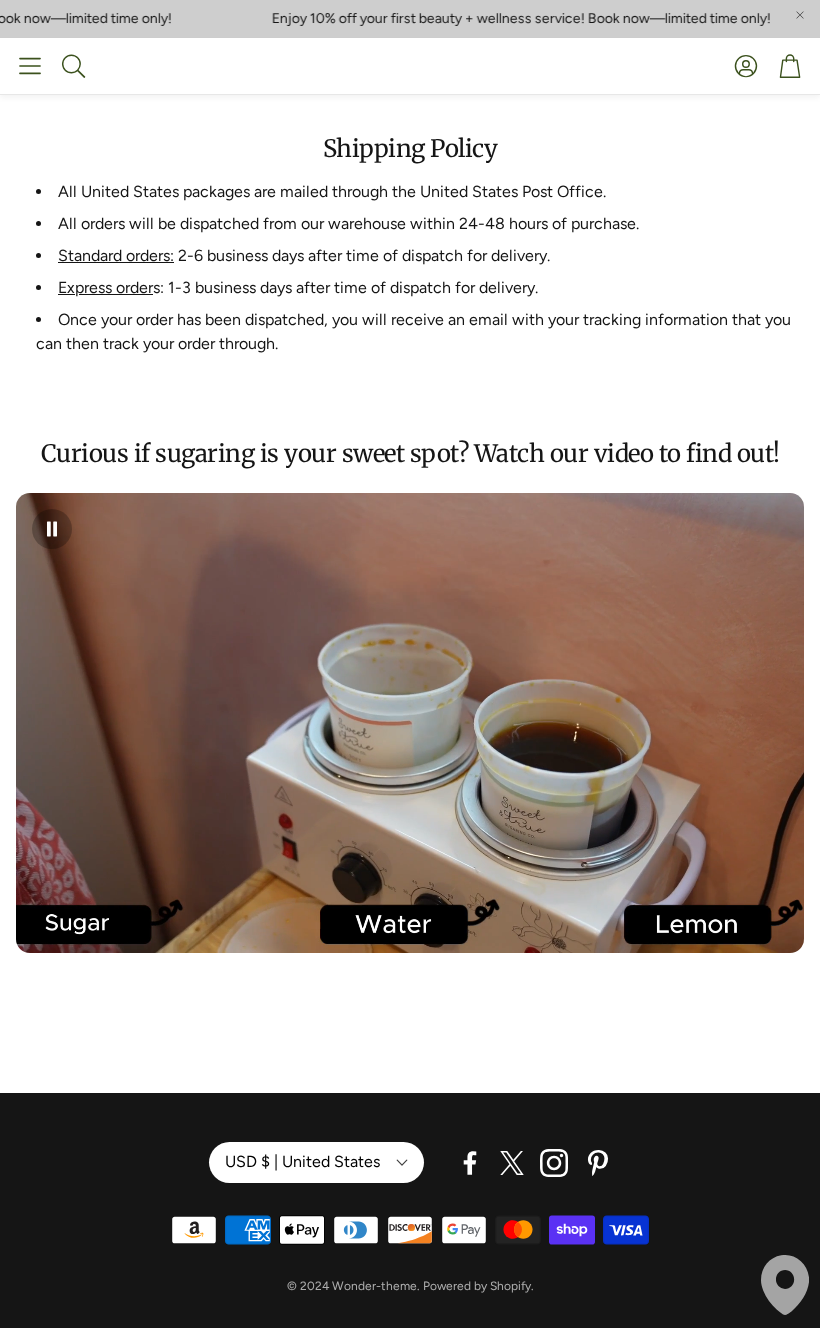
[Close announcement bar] (800, 15)
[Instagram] (554, 1163)
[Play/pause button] (52, 529)
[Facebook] (470, 1163)
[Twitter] (512, 1163)
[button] (30, 66)
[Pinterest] (598, 1163)
